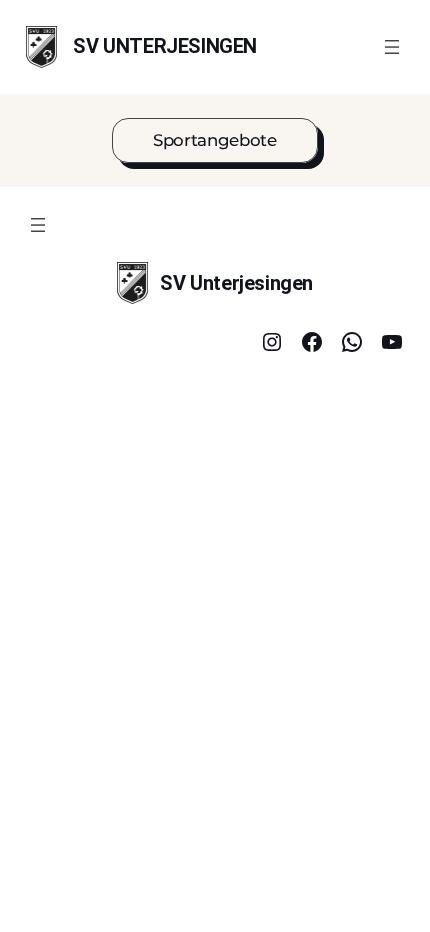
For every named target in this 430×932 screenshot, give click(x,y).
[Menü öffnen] (392, 47)
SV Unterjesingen (165, 46)
